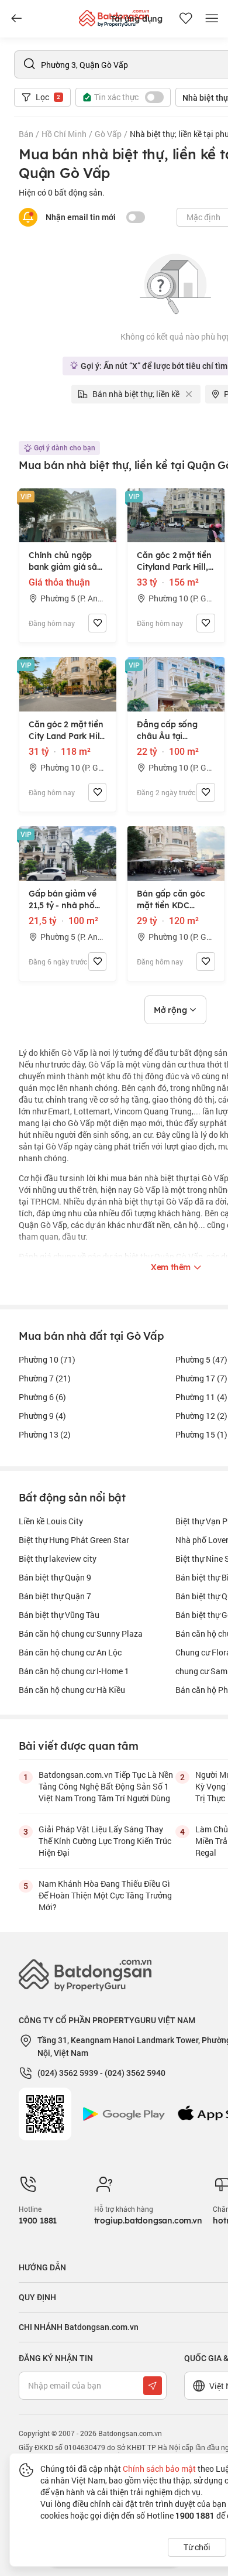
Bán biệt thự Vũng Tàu (59, 1615)
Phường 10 (47, 1359)
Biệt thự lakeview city (58, 1559)
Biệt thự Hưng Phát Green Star (74, 1540)
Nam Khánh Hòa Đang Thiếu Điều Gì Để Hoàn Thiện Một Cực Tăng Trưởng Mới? (105, 1895)
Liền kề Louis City (51, 1521)
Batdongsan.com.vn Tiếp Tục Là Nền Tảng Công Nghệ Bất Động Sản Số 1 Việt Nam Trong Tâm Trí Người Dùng (106, 1786)
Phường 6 (42, 1397)
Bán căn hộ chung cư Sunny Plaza (81, 1633)
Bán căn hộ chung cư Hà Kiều (72, 1690)
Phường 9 (42, 1416)
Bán (26, 134)
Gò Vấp (108, 134)
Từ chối (197, 2547)
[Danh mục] (16, 19)
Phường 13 (45, 1434)
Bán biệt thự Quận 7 (55, 1596)
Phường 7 (45, 1378)
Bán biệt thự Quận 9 (55, 1577)
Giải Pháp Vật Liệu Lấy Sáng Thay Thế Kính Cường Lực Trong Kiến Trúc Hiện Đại (105, 1841)
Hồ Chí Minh (64, 134)
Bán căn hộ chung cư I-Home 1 (74, 1671)
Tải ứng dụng (137, 19)
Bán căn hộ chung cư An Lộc (70, 1652)
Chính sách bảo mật (159, 2469)
